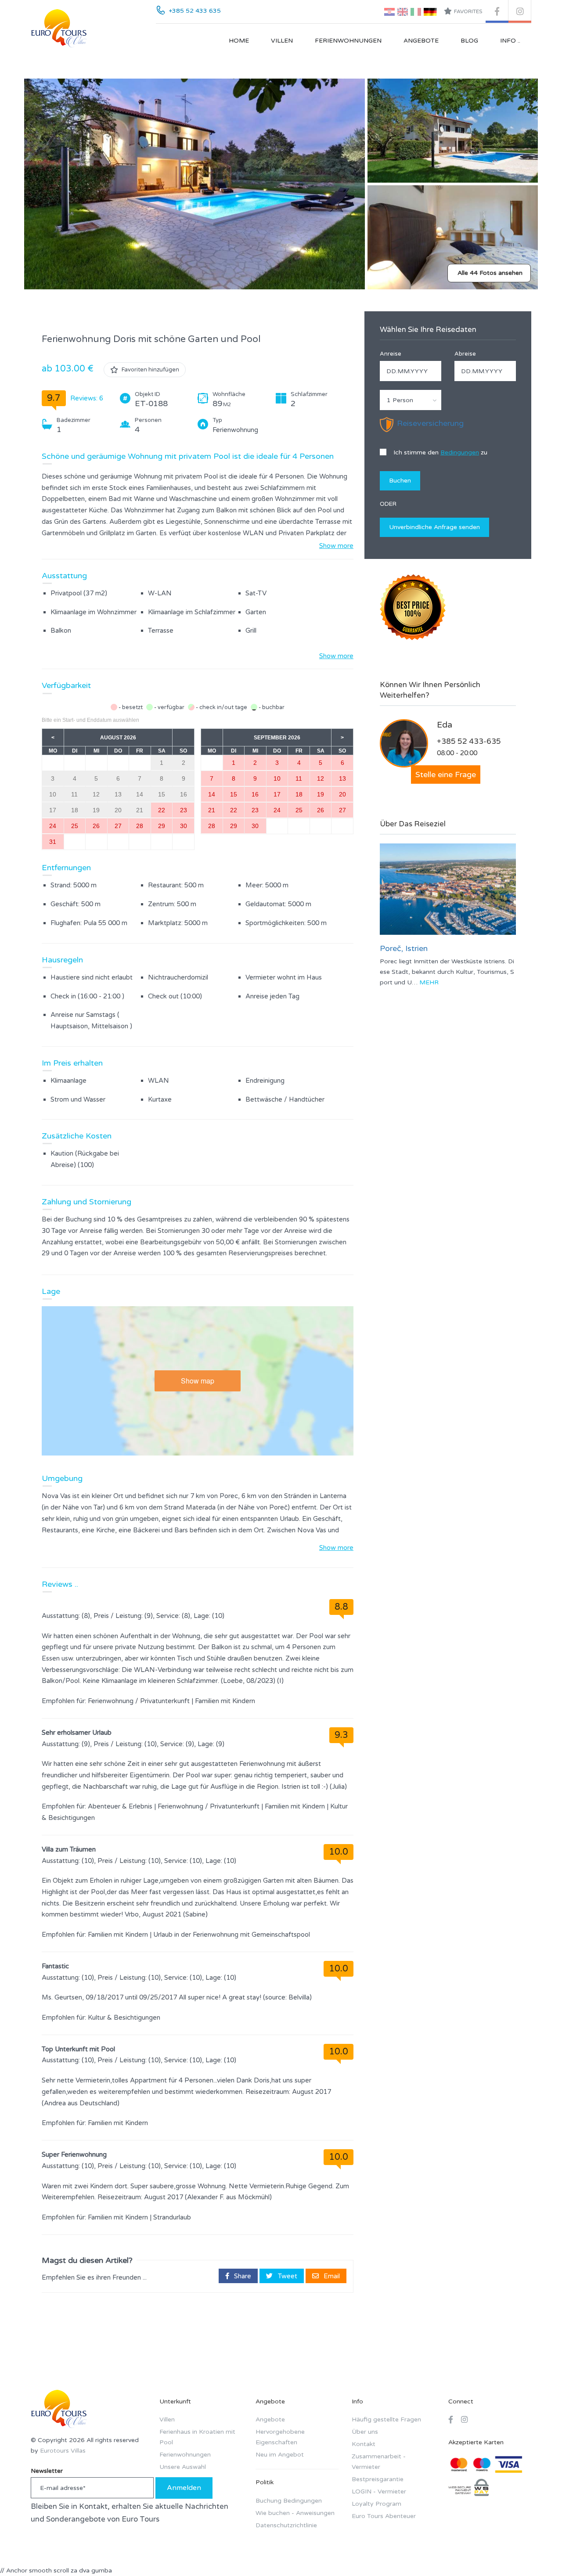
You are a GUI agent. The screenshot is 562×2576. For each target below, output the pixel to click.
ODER (388, 504)
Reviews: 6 (87, 398)
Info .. (510, 41)
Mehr (429, 982)
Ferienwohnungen (348, 41)
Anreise (391, 354)
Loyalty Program (376, 2504)
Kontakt (364, 2444)
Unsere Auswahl (183, 2467)
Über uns (365, 2432)
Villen (282, 41)
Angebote (421, 41)
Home (239, 41)
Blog (469, 41)
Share (242, 2276)
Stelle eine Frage (446, 775)
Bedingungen (460, 452)
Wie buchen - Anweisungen (295, 2513)
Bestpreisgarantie (378, 2479)
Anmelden (184, 2488)
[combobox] (411, 400)
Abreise (465, 354)
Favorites (468, 11)
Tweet (287, 2276)
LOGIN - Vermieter (379, 2491)
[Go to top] (538, 2552)
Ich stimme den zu (440, 452)
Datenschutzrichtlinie (286, 2525)
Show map (198, 1381)
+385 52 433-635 (469, 741)
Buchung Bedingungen (289, 2501)
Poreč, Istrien (404, 948)
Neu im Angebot (280, 2455)
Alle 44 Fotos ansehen (490, 273)
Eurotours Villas (63, 2451)
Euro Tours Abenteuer (384, 2516)
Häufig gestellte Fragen (386, 2419)
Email (331, 2276)
